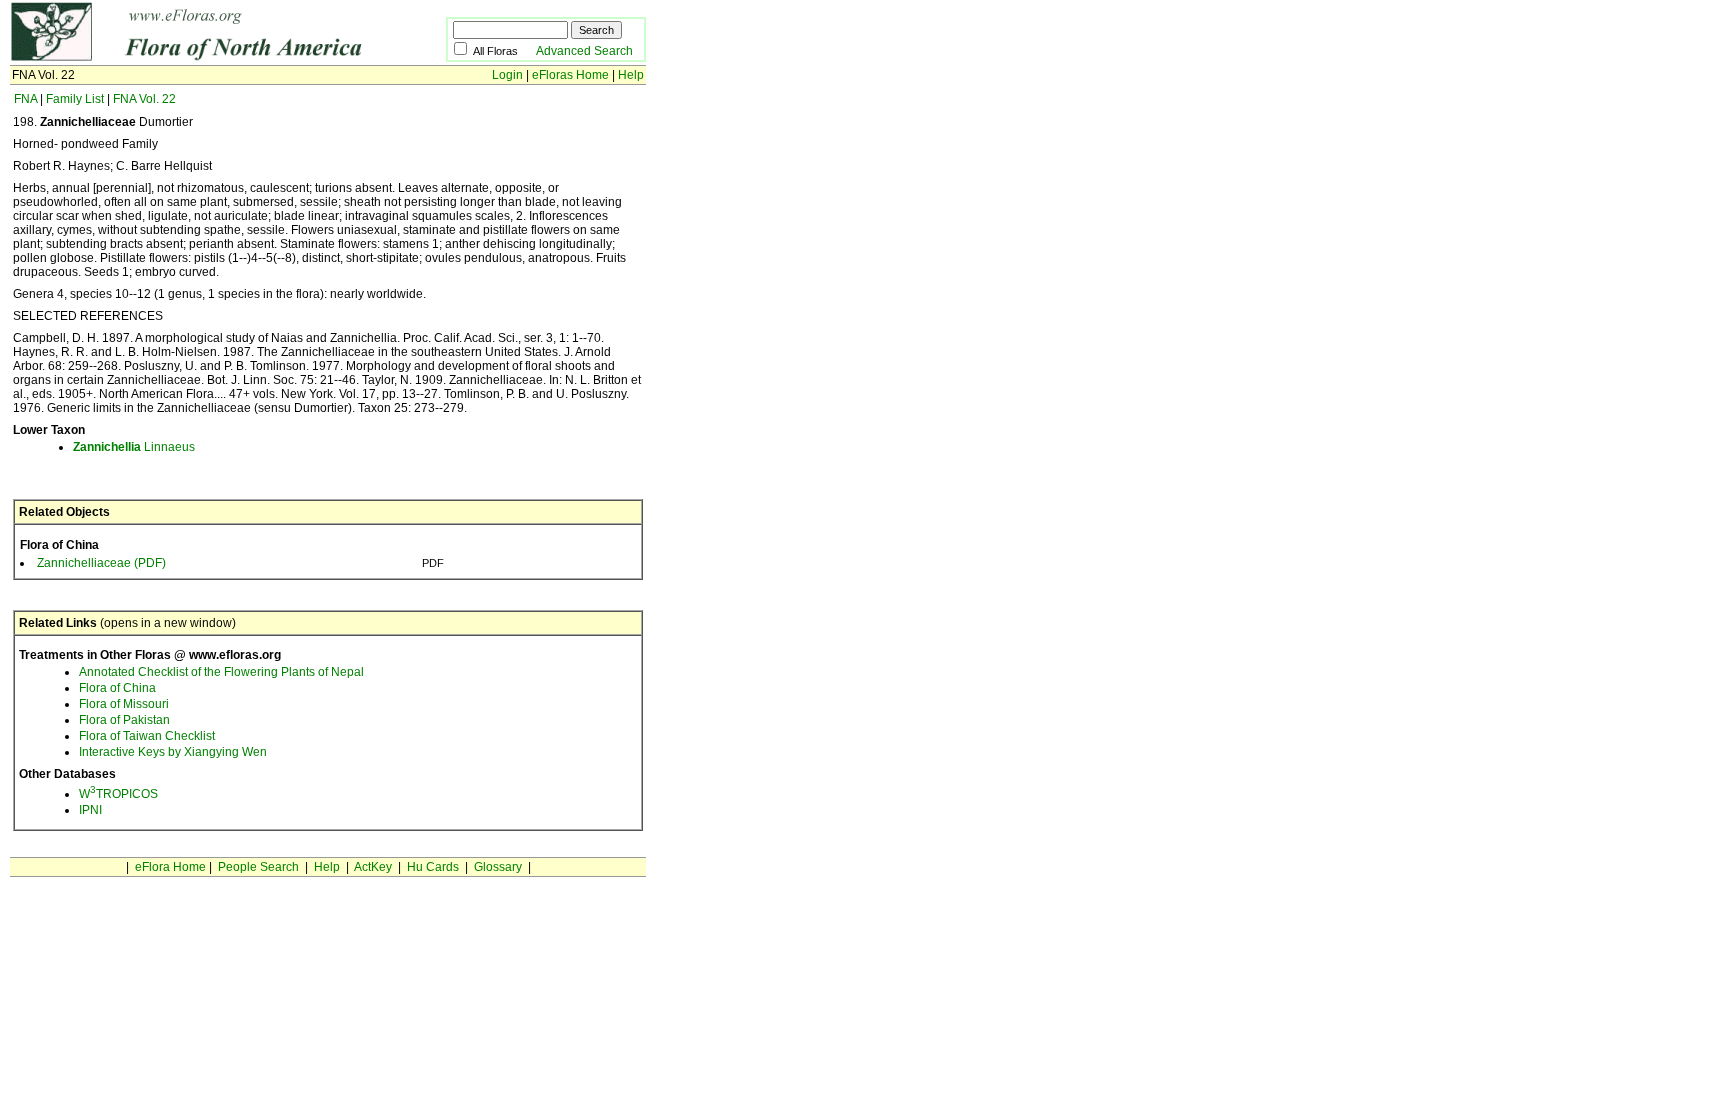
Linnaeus (134, 447)
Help (631, 75)
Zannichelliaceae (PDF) (101, 563)
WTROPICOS (118, 794)
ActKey (373, 867)
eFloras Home (570, 75)
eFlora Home (170, 867)
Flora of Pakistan (124, 720)
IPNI (90, 810)
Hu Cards (433, 867)
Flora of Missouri (124, 704)
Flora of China (117, 688)
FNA (25, 99)
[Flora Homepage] (197, 58)
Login (507, 75)
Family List (75, 99)
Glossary (498, 867)
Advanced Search (584, 51)
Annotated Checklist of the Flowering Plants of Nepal (221, 672)
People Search (258, 867)
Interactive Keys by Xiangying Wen (173, 752)
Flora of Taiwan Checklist (147, 736)
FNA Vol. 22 (144, 99)
